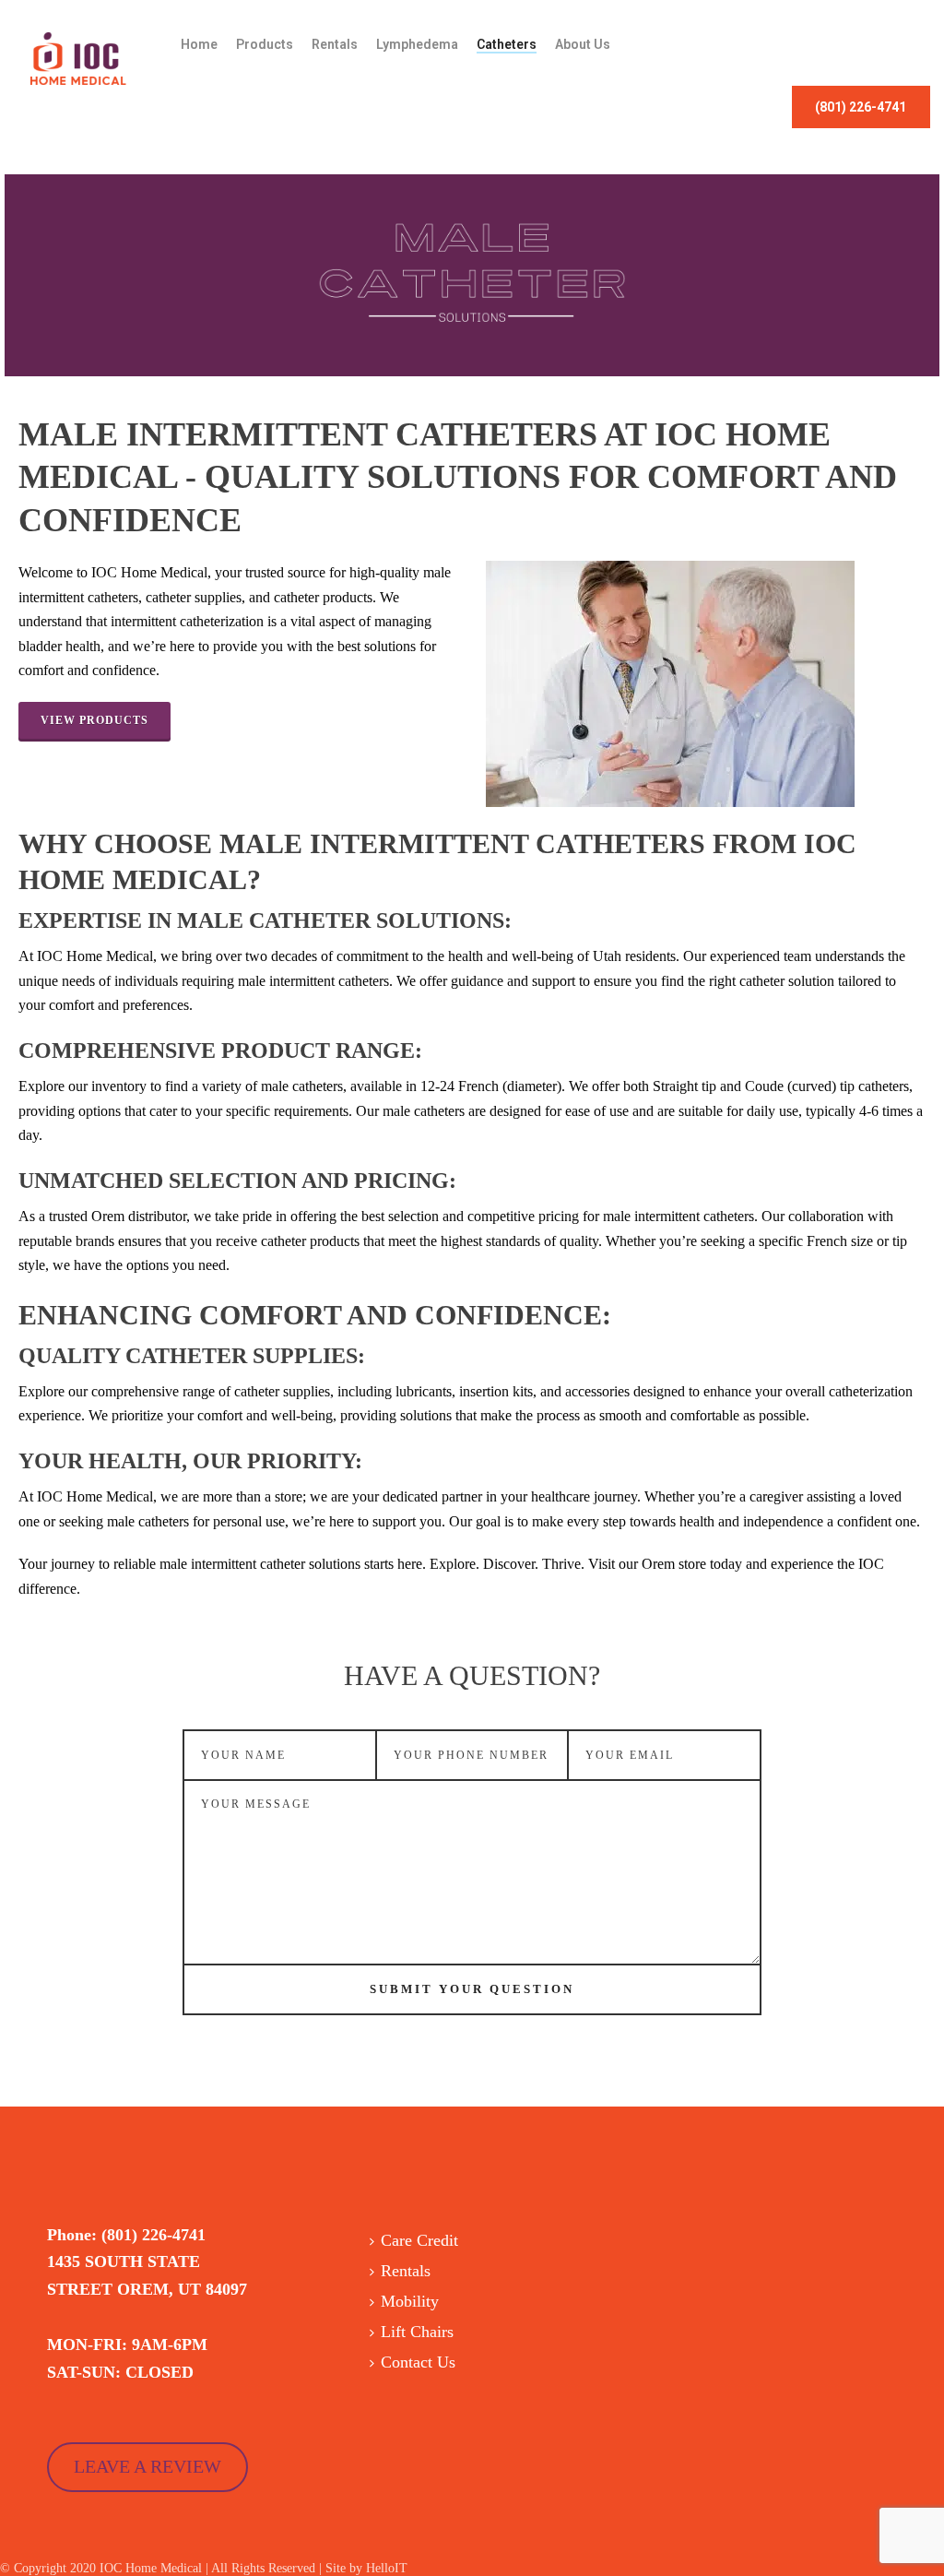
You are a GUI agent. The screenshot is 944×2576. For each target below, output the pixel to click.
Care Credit (419, 2240)
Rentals (335, 44)
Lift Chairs (417, 2332)
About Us (583, 44)
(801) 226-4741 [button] (861, 107)
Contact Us (418, 2362)
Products (265, 44)
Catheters (507, 44)
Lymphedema (417, 44)
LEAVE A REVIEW (147, 2466)
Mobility (410, 2301)
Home (199, 44)
